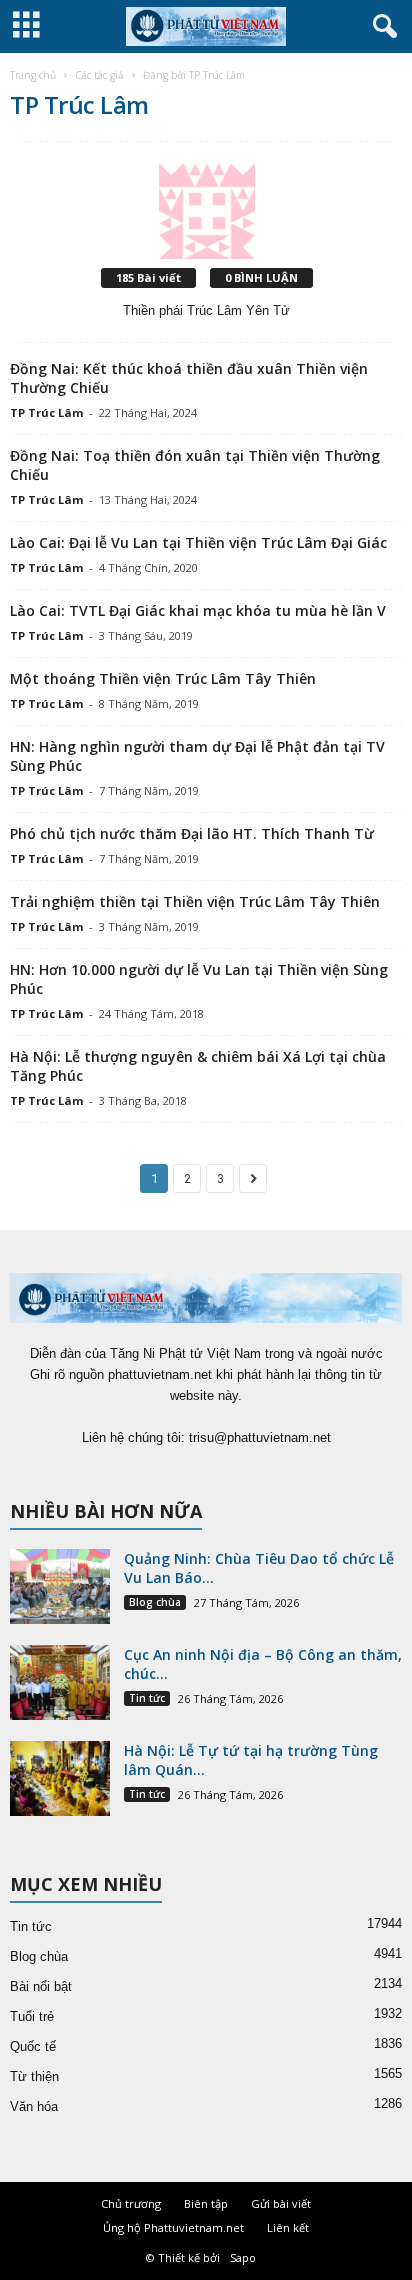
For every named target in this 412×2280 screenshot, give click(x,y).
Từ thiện (34, 2076)
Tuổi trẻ (32, 2016)
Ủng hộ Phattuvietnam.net (173, 2227)
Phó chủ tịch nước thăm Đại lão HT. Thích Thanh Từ (192, 833)
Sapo (243, 2257)
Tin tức (147, 1698)
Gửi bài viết (281, 2203)
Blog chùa (155, 1602)
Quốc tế (33, 2046)
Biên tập (206, 2203)
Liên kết (288, 2227)
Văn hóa (34, 2106)
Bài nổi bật (41, 1986)
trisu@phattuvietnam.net (260, 1437)
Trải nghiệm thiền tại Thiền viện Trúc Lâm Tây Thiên (195, 901)
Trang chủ (33, 75)
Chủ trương (131, 2203)
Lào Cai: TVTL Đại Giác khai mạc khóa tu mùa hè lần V (198, 610)
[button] (381, 27)
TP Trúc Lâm (46, 412)
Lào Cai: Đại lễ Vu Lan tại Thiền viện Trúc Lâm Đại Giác (198, 542)
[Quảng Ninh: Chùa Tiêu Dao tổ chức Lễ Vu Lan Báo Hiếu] (60, 1586)
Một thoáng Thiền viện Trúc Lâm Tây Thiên (163, 678)
